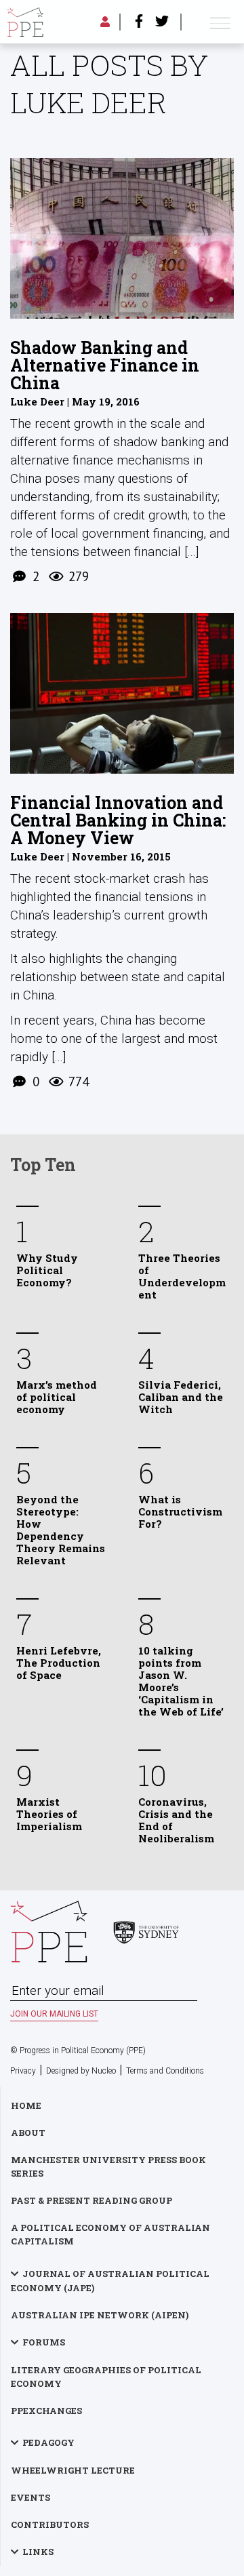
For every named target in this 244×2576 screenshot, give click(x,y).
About (28, 2133)
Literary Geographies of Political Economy (106, 2377)
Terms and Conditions (165, 2071)
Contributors (50, 2524)
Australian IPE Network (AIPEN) (100, 2315)
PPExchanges (46, 2411)
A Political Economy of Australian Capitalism (110, 2234)
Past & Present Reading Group (91, 2200)
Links (38, 2552)
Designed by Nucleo (81, 2071)
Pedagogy (48, 2442)
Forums (44, 2342)
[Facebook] (139, 22)
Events (30, 2497)
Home (26, 2105)
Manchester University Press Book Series (108, 2166)
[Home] (25, 22)
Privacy (23, 2071)
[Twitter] (162, 22)
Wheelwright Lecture (73, 2470)
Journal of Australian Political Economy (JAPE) (110, 2281)
